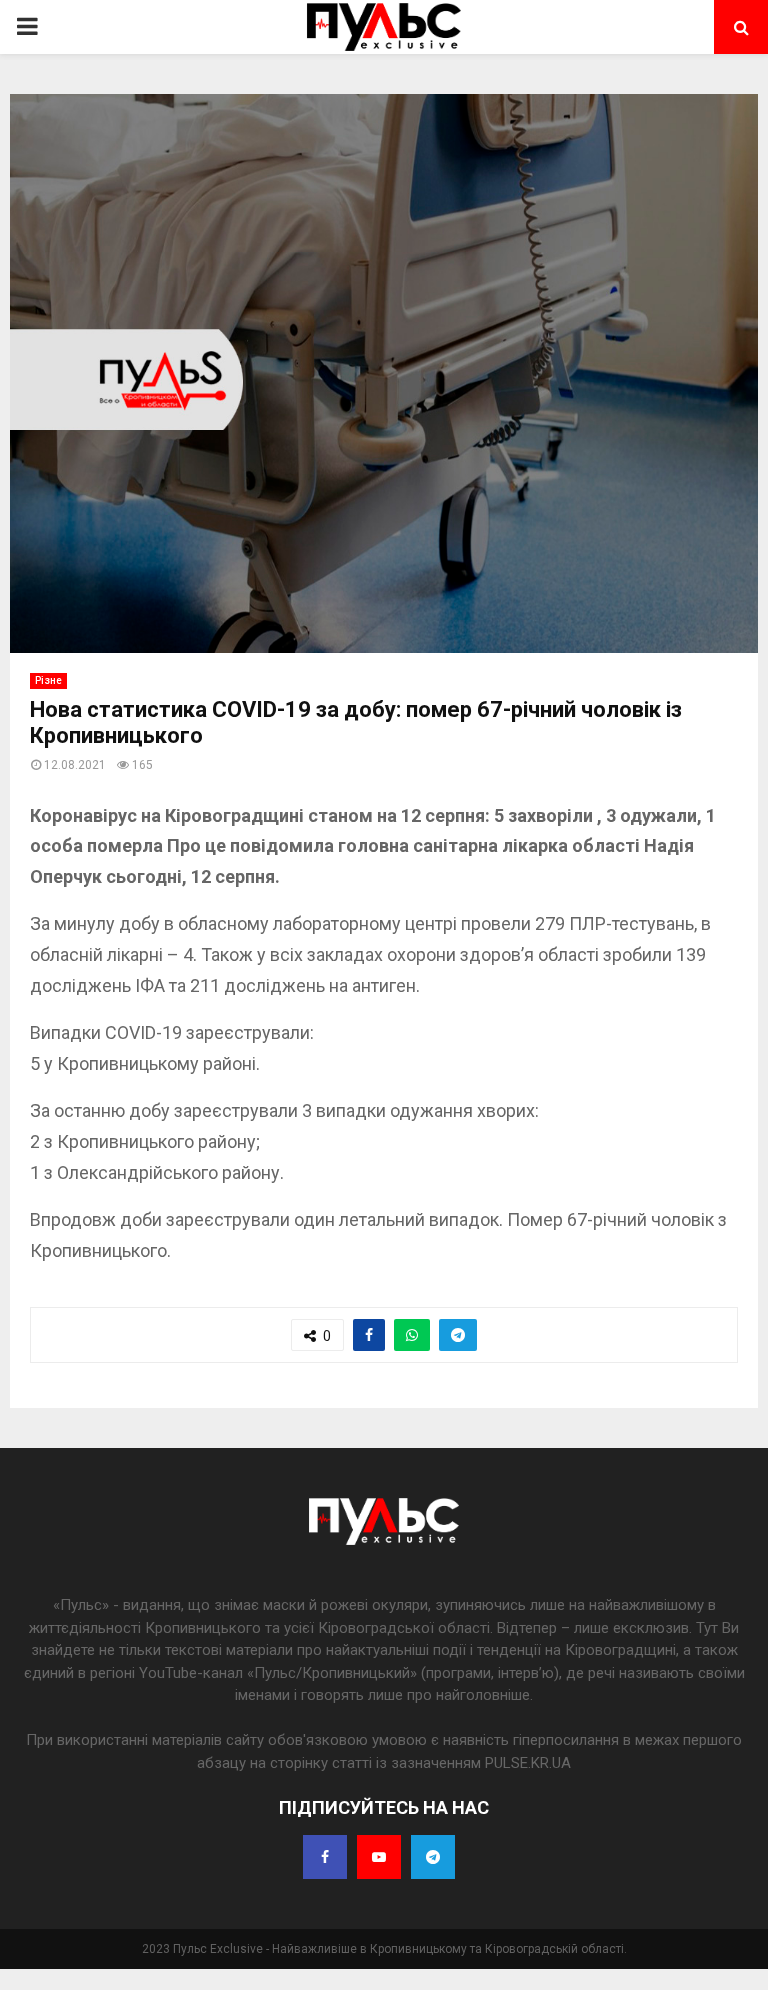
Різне (48, 680)
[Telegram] (433, 1857)
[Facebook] (325, 1857)
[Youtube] (379, 1857)
